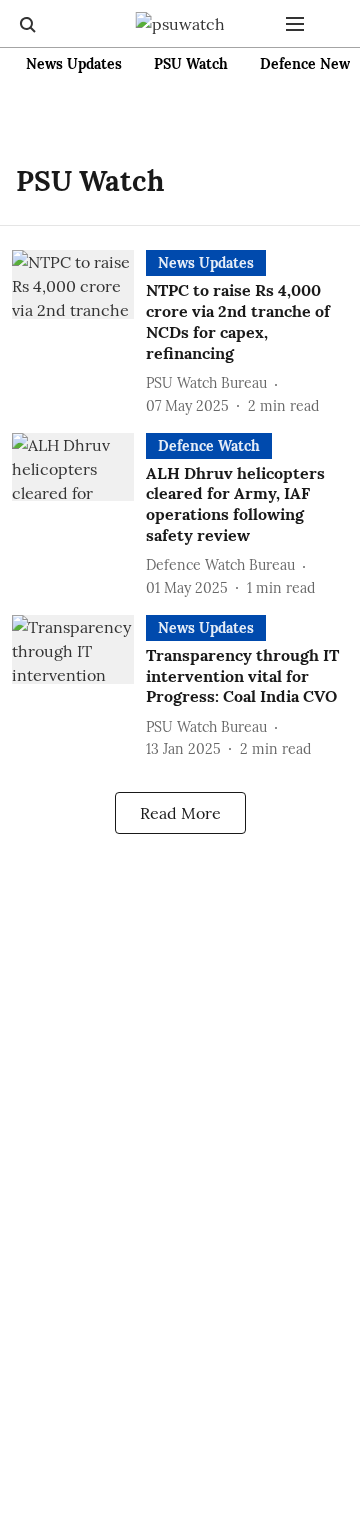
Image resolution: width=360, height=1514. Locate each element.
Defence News (308, 64)
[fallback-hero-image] (79, 333)
